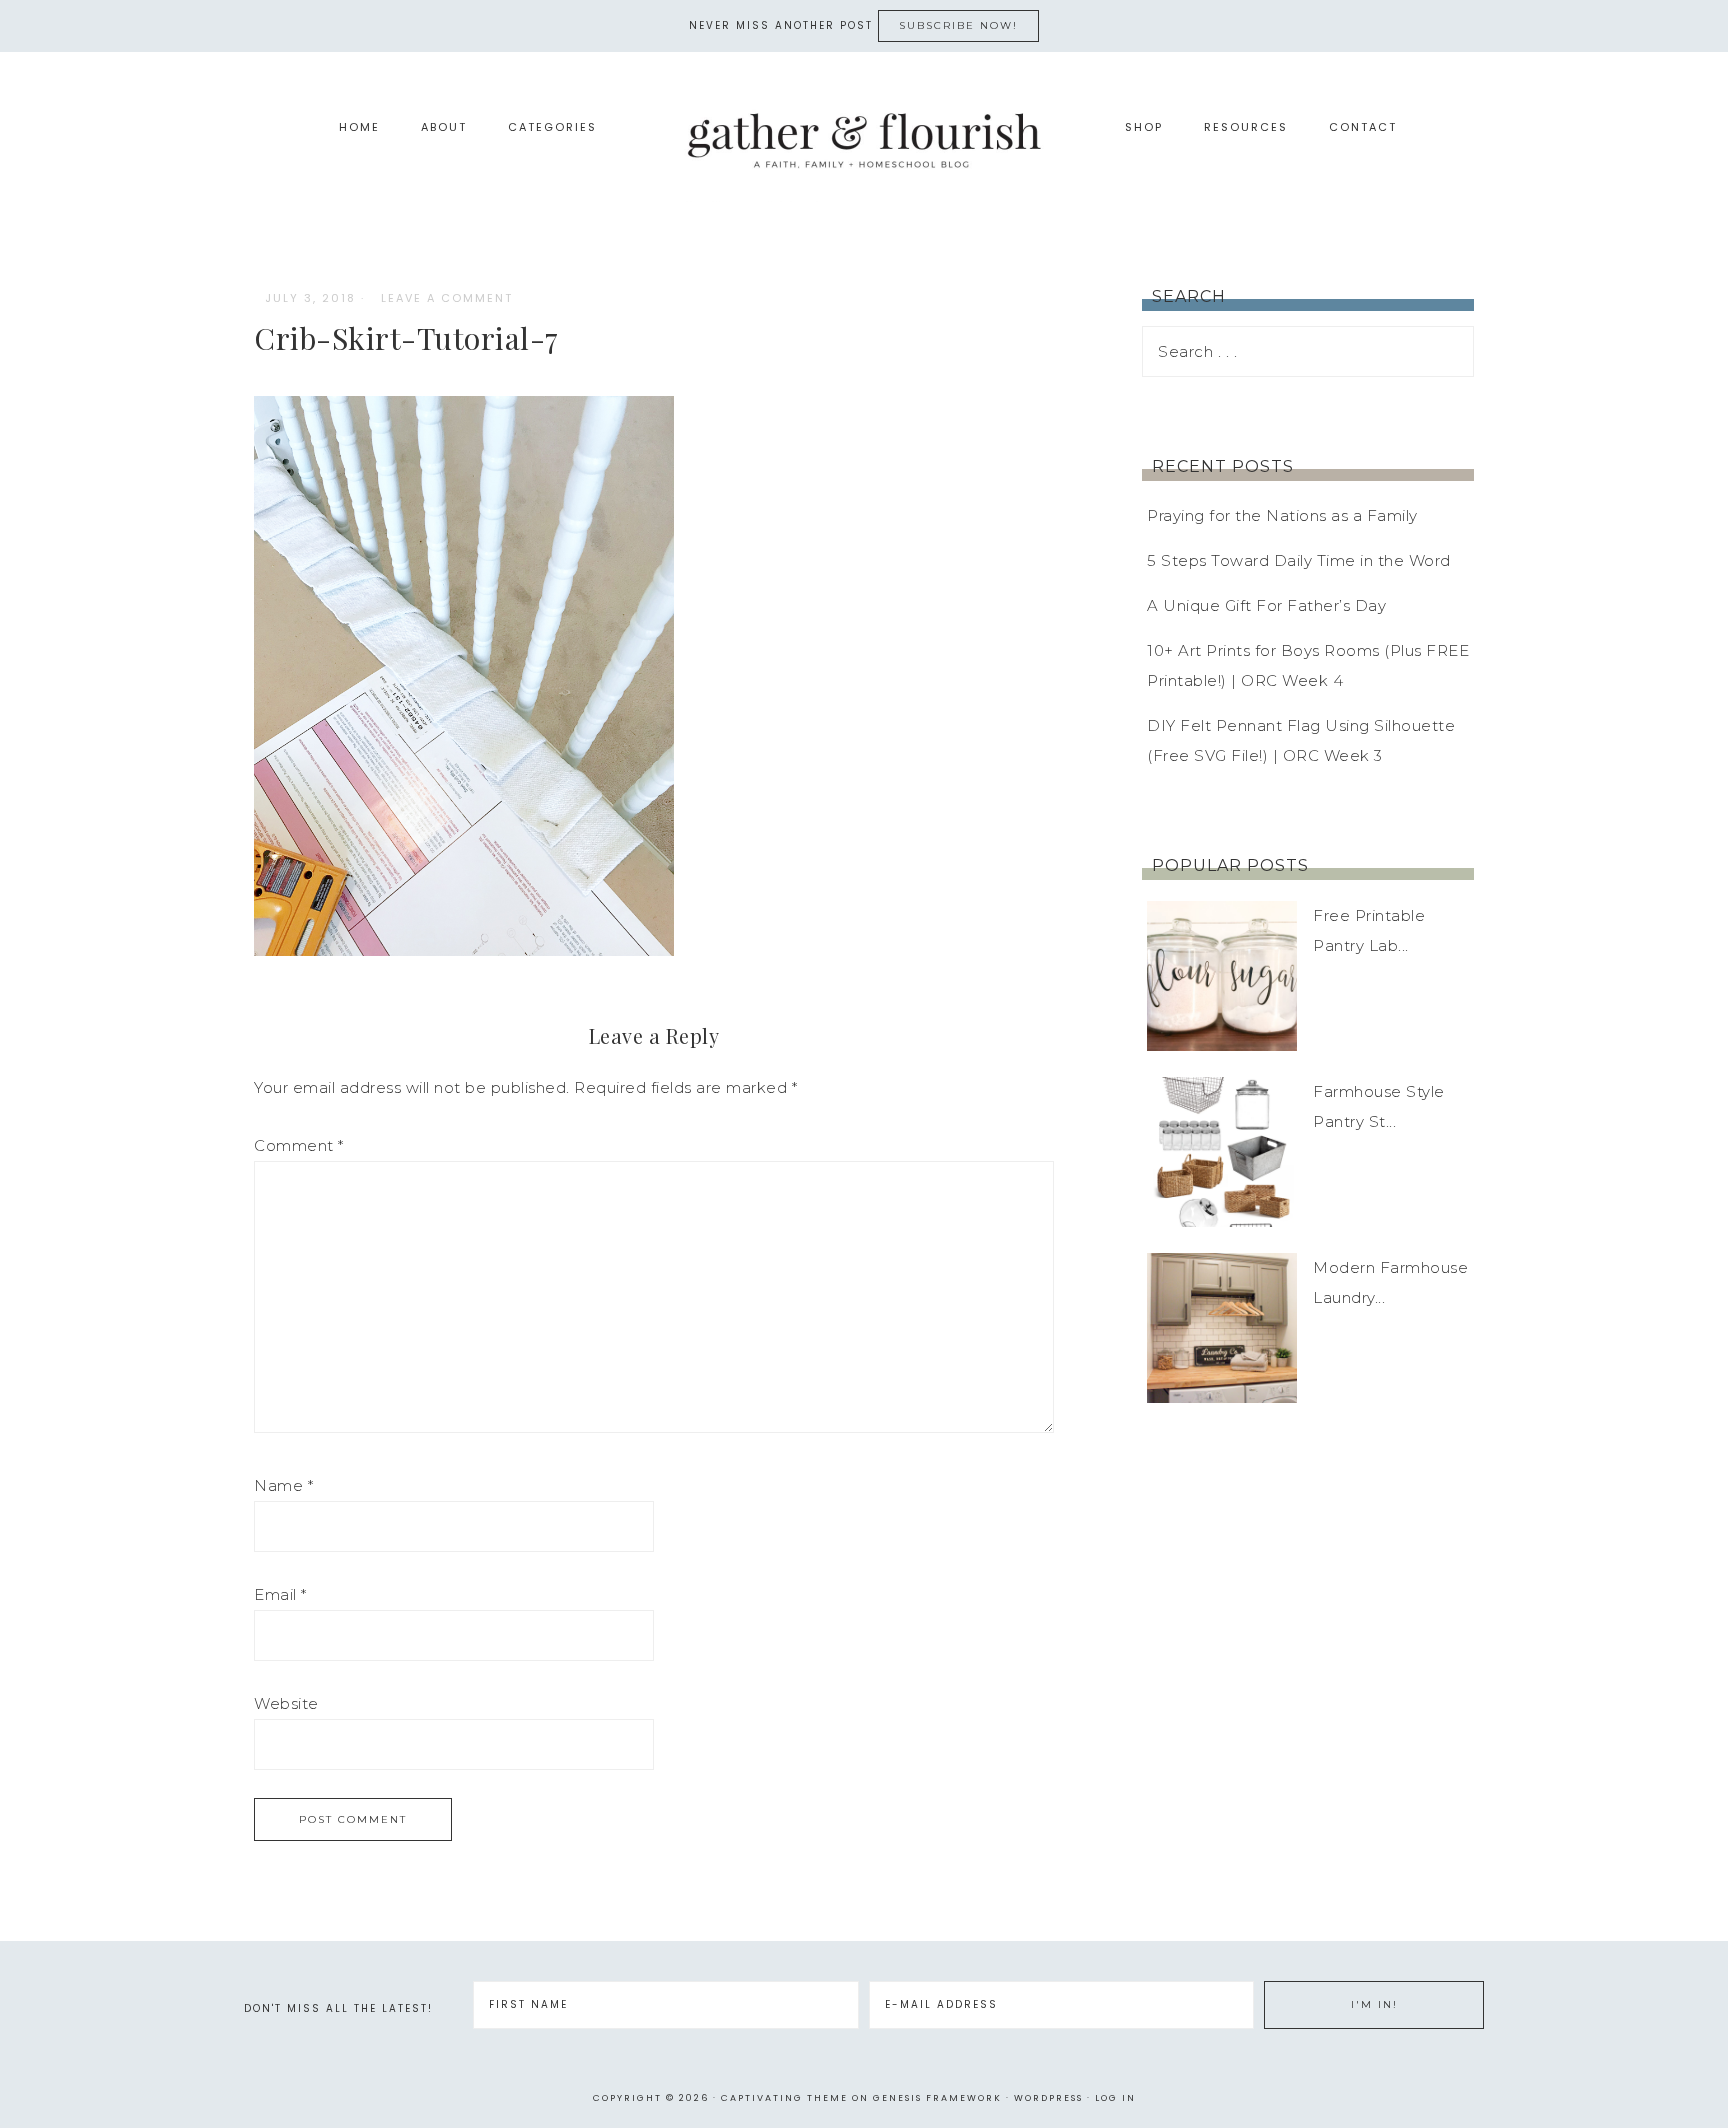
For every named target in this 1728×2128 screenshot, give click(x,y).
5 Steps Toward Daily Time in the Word (1299, 560)
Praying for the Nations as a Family (1282, 515)
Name (283, 1485)
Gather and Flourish (864, 139)
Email (280, 1594)
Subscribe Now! (958, 25)
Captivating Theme (784, 2098)
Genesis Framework (937, 2098)
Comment (299, 1145)
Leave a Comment (447, 298)
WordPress (1048, 2098)
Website (286, 1703)
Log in (1115, 2098)
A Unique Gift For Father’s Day (1266, 605)
